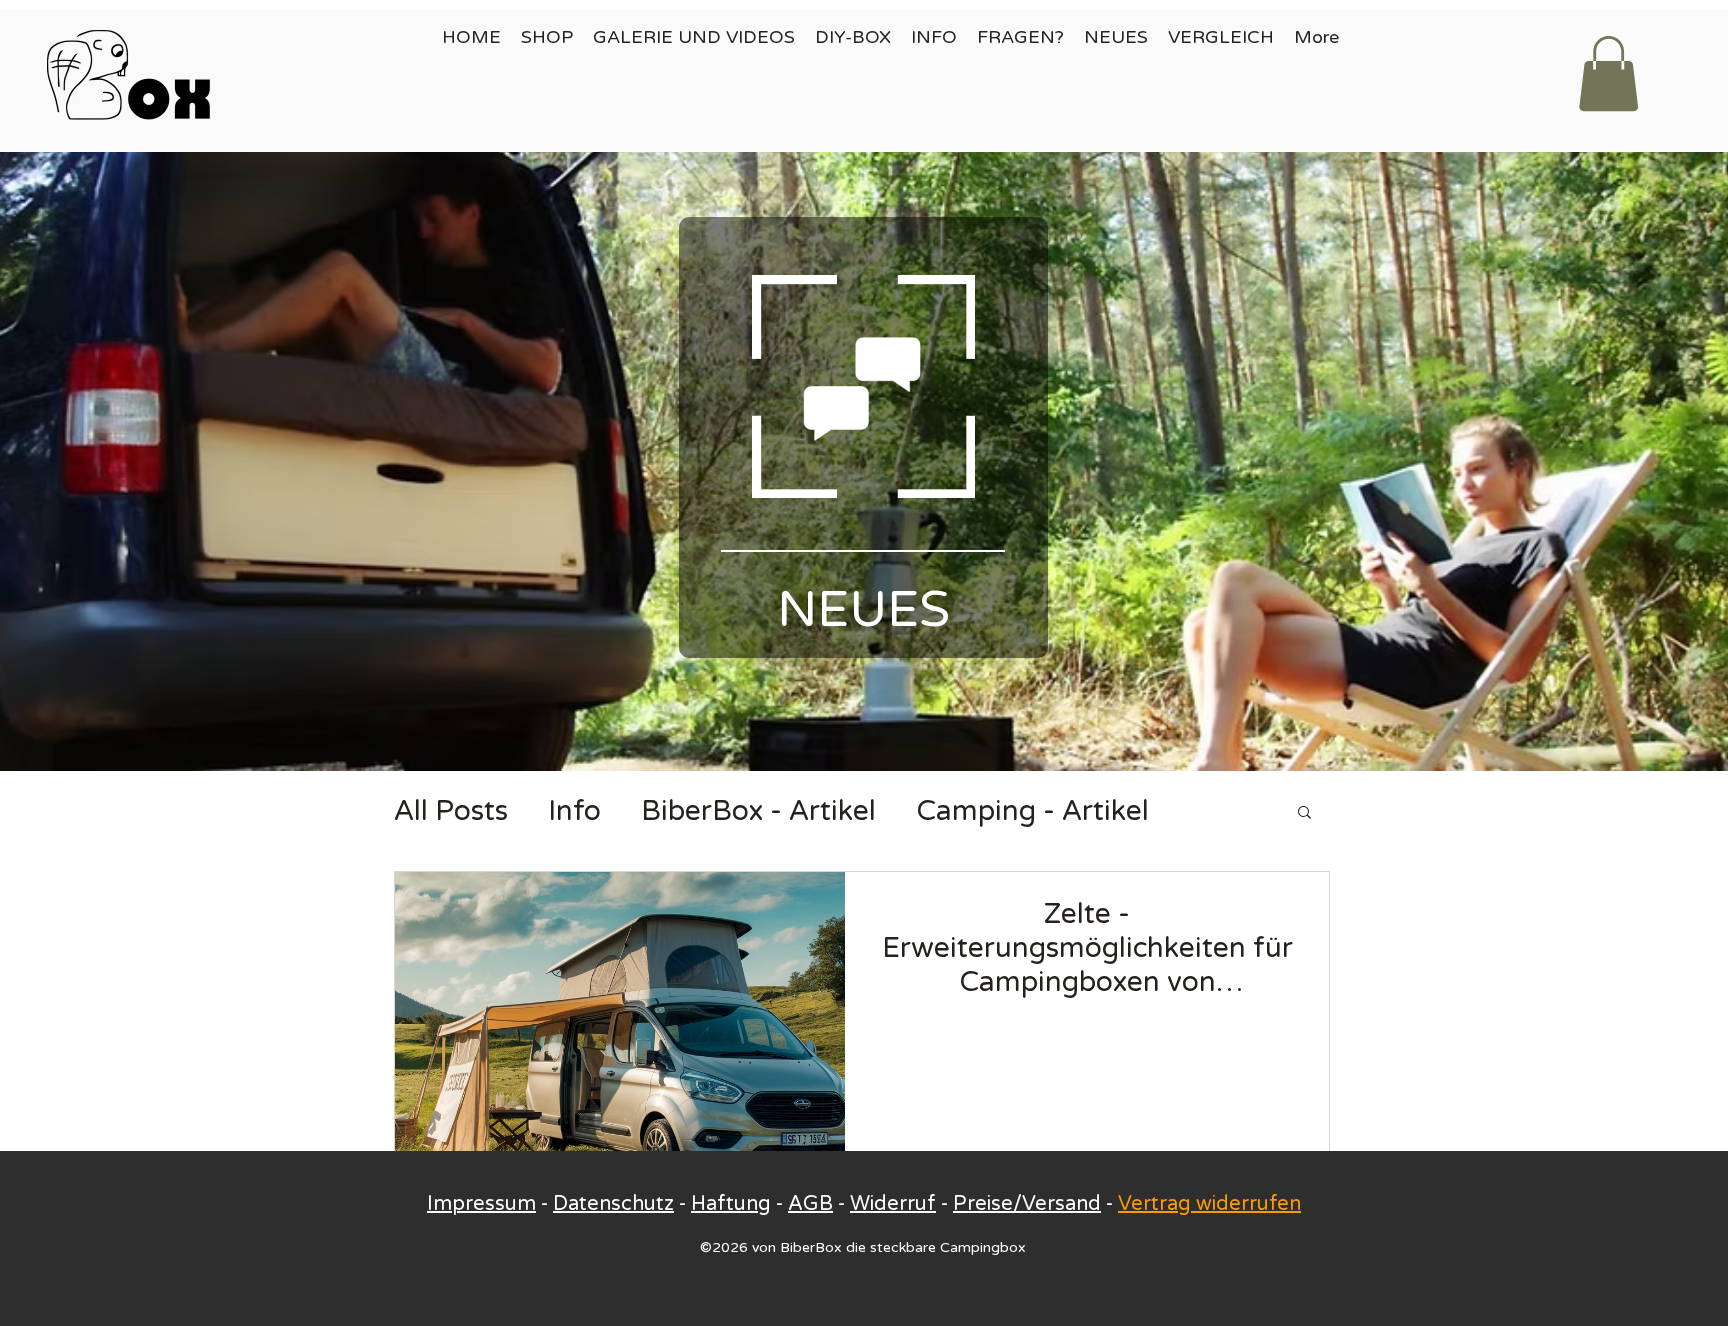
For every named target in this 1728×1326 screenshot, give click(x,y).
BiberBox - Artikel (758, 811)
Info (574, 811)
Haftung (731, 1204)
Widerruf (893, 1204)
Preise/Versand (1027, 1204)
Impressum (481, 1204)
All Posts (451, 811)
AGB (810, 1204)
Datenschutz (613, 1204)
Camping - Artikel (1032, 811)
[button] (1608, 73)
